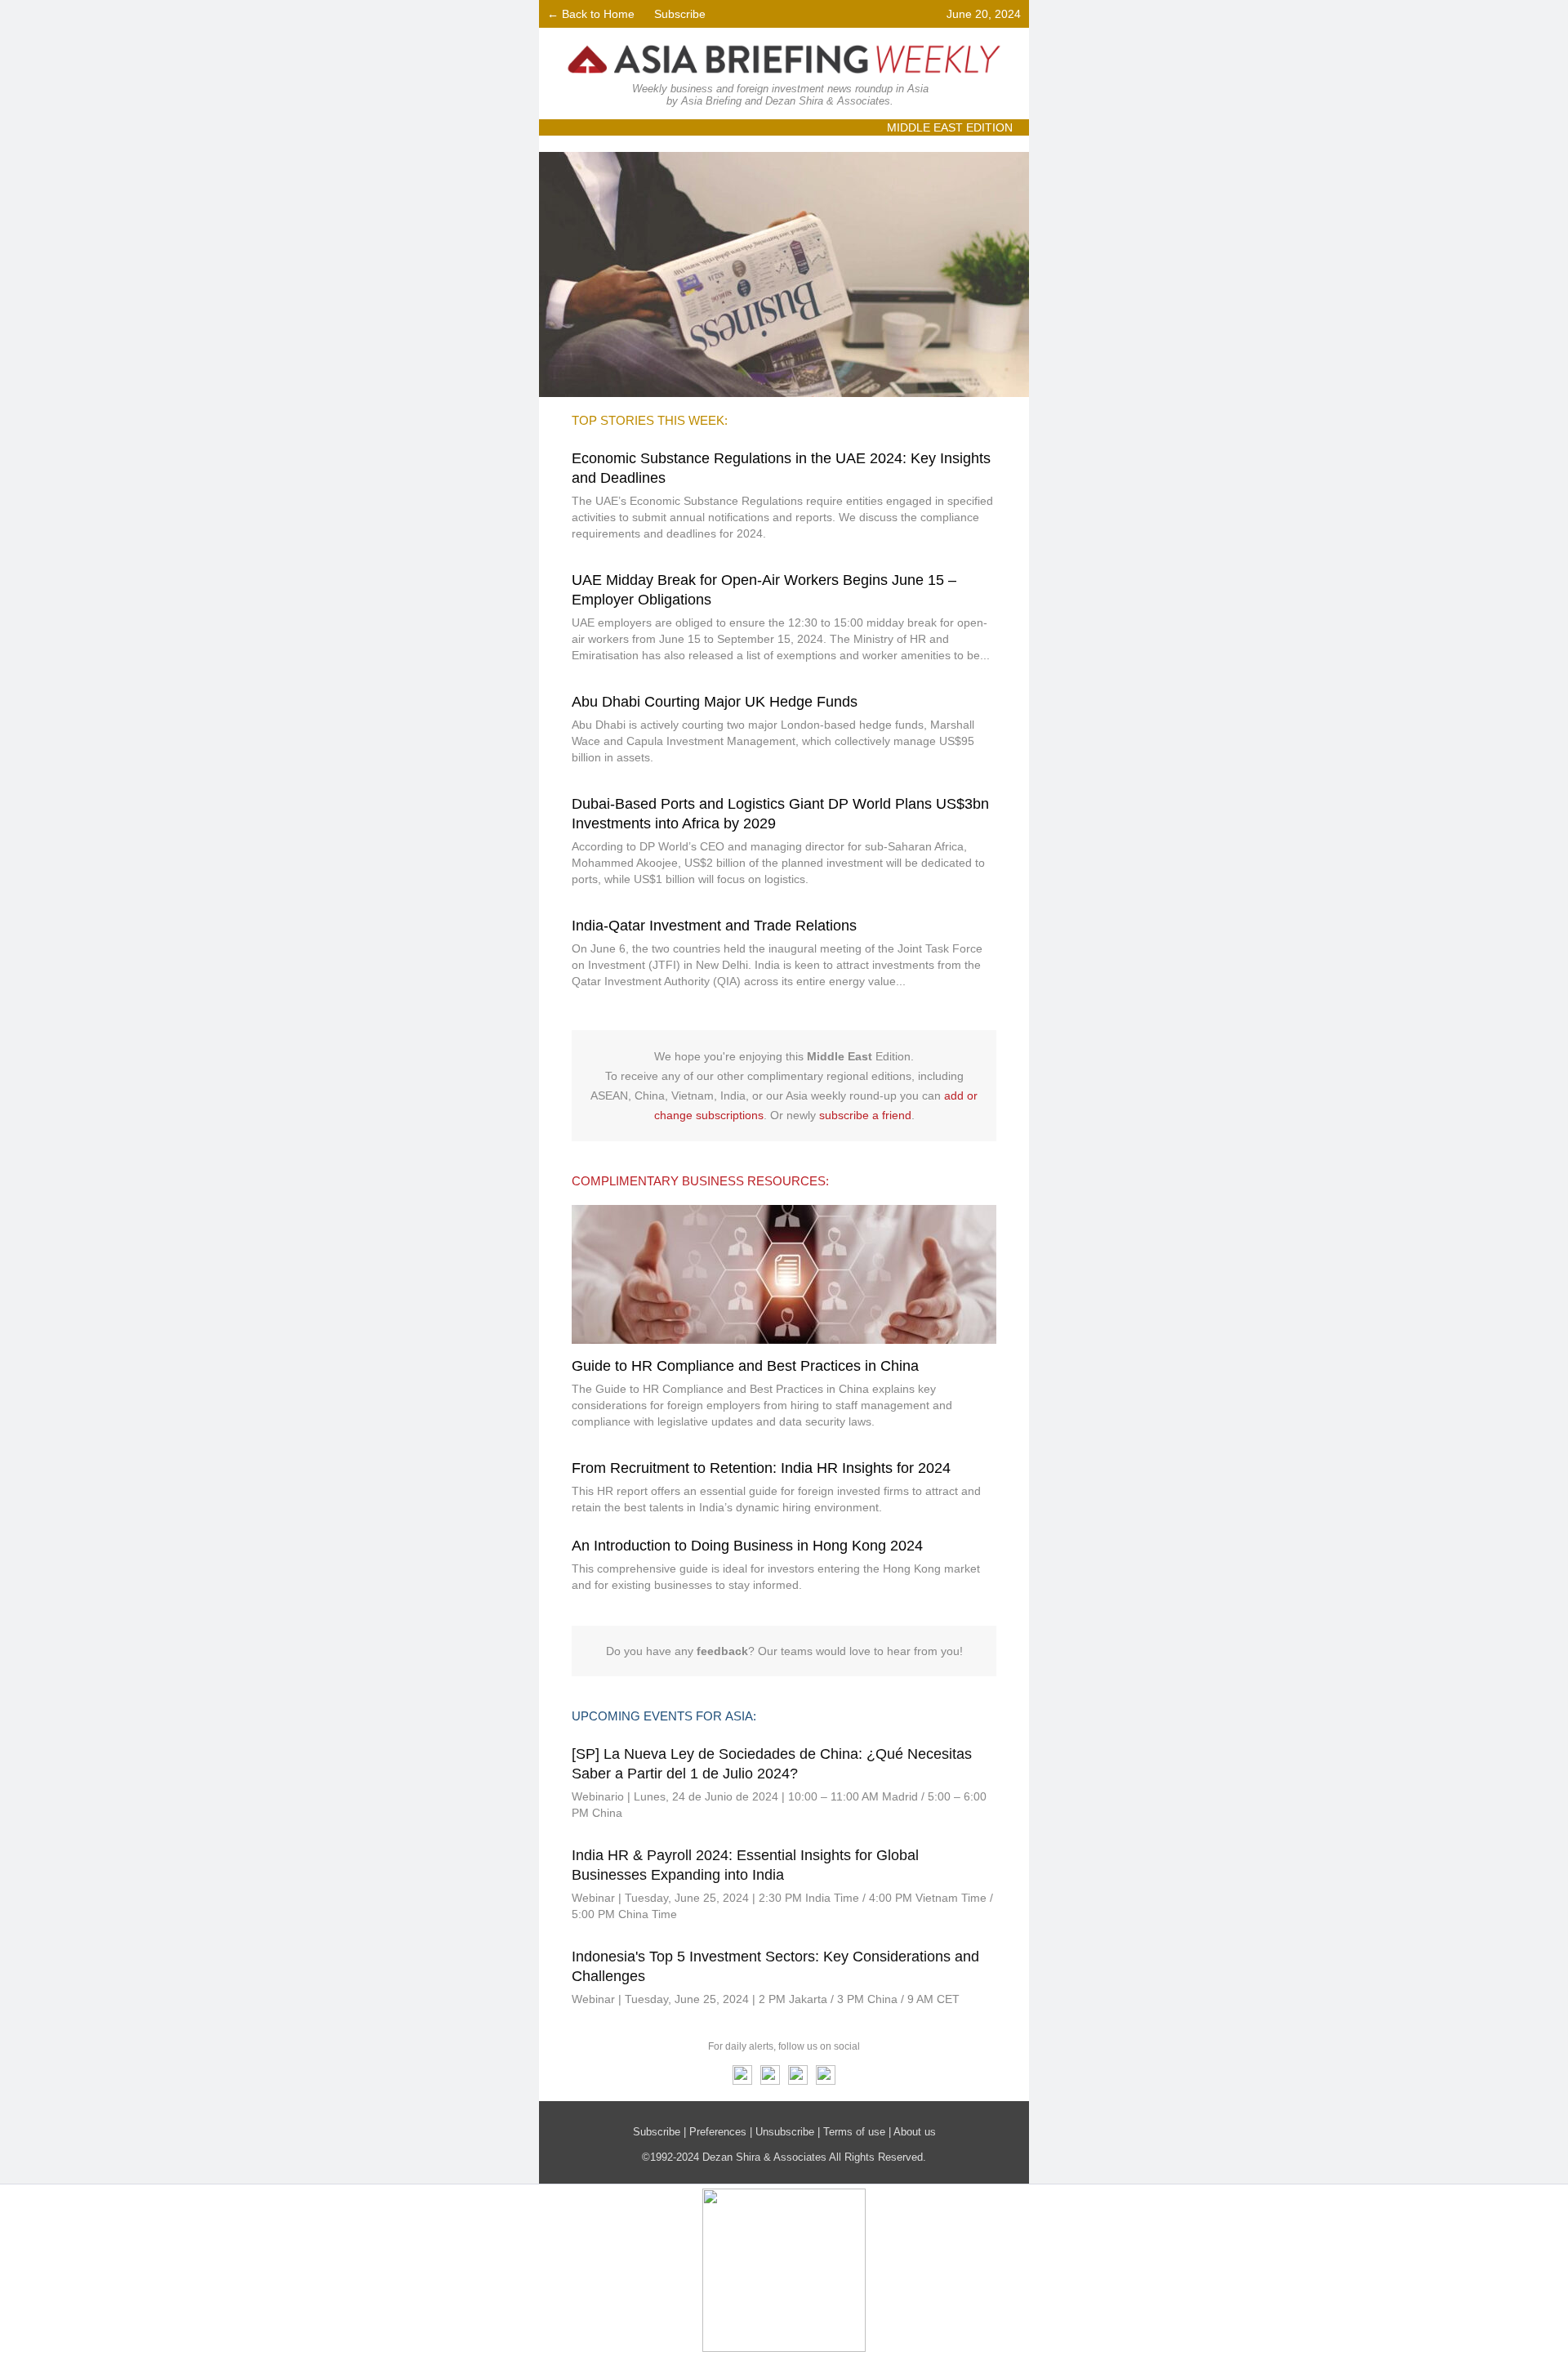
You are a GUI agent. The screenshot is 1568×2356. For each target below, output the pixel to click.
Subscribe (680, 14)
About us (915, 2132)
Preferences (718, 2132)
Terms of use (854, 2132)
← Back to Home (591, 14)
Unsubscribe (785, 2132)
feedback (722, 1651)
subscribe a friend (865, 1115)
